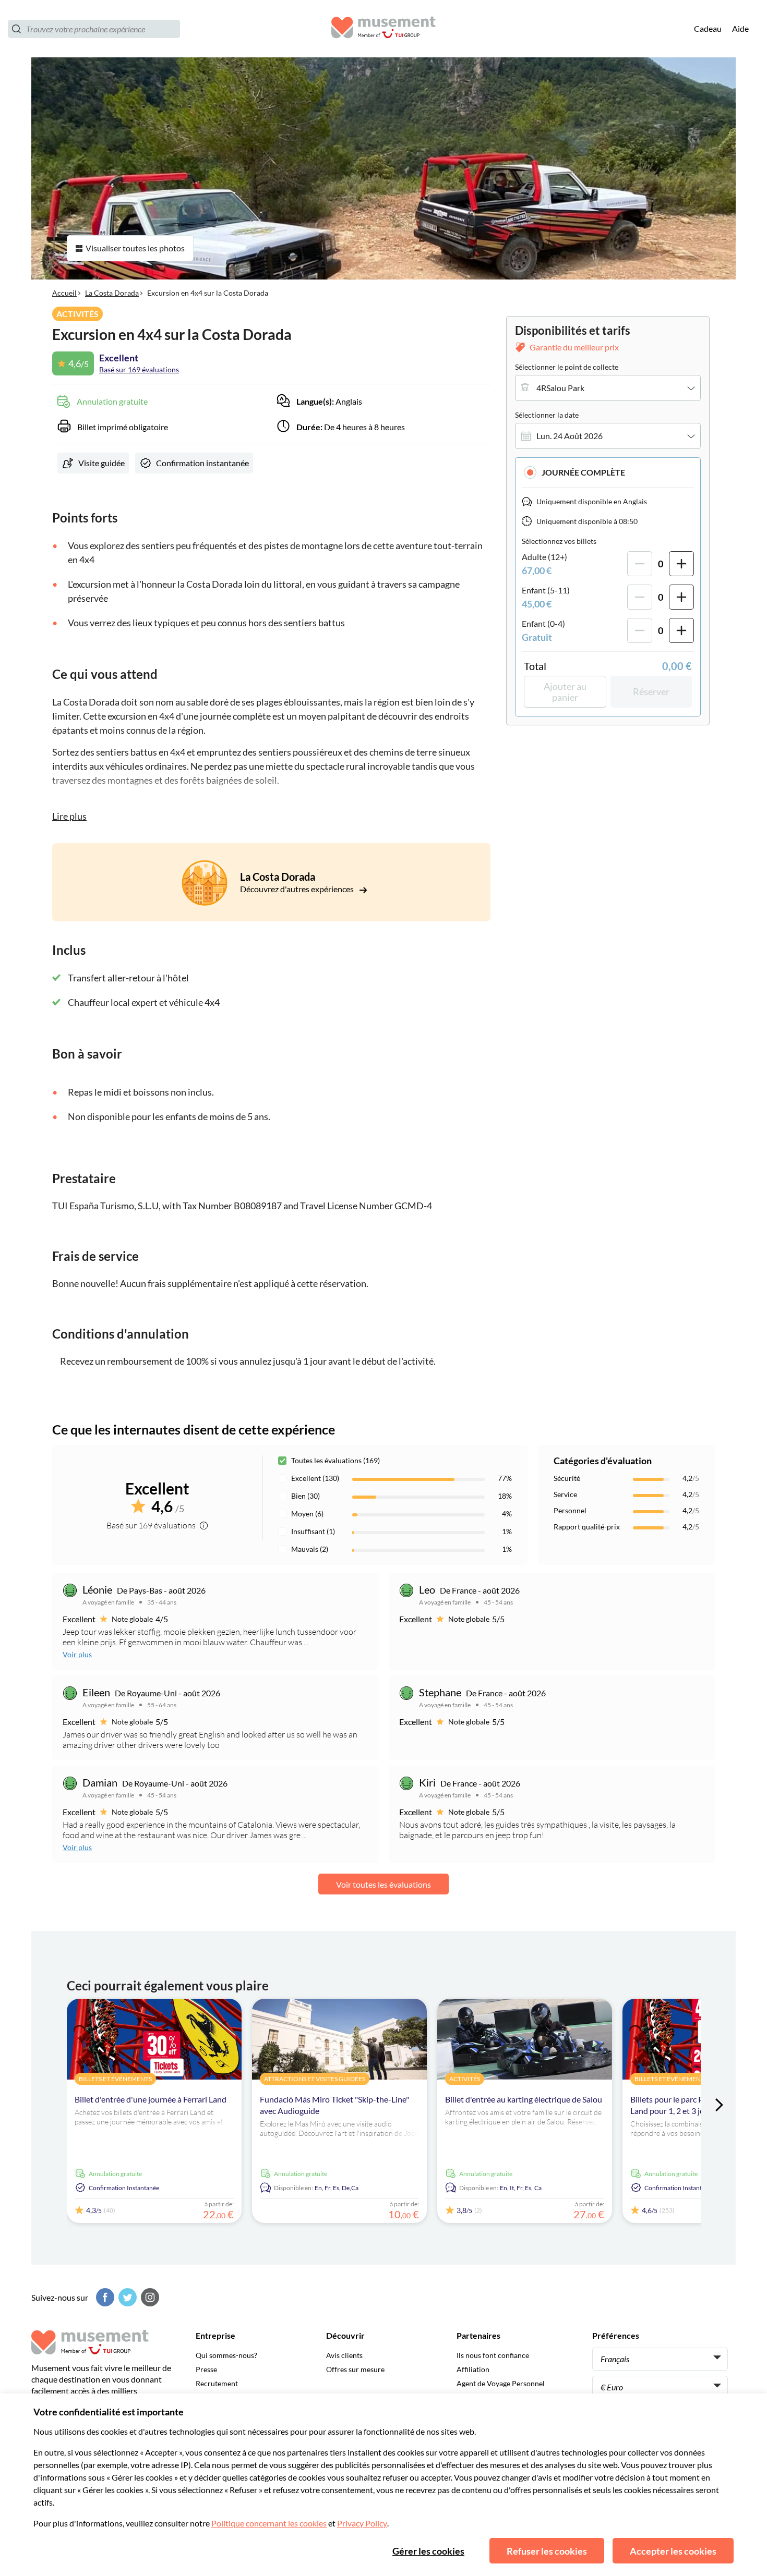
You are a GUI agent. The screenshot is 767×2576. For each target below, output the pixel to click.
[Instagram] (149, 2297)
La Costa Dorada (112, 293)
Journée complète (583, 472)
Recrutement (217, 2383)
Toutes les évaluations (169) (335, 1460)
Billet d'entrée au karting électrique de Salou (524, 2099)
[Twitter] (126, 2297)
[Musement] (383, 29)
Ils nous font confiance (493, 2355)
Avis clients (344, 2355)
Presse (206, 2369)
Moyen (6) (307, 1514)
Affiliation (473, 2369)
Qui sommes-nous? (226, 2355)
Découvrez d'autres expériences (298, 889)
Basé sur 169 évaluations (139, 369)
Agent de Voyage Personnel (501, 2383)
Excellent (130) (315, 1478)
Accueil (64, 293)
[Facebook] (104, 2297)
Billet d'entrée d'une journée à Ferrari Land (151, 2099)
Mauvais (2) (310, 1549)
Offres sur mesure (355, 2369)
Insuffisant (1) (313, 1531)
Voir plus (77, 1654)
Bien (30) (305, 1496)
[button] (608, 472)
